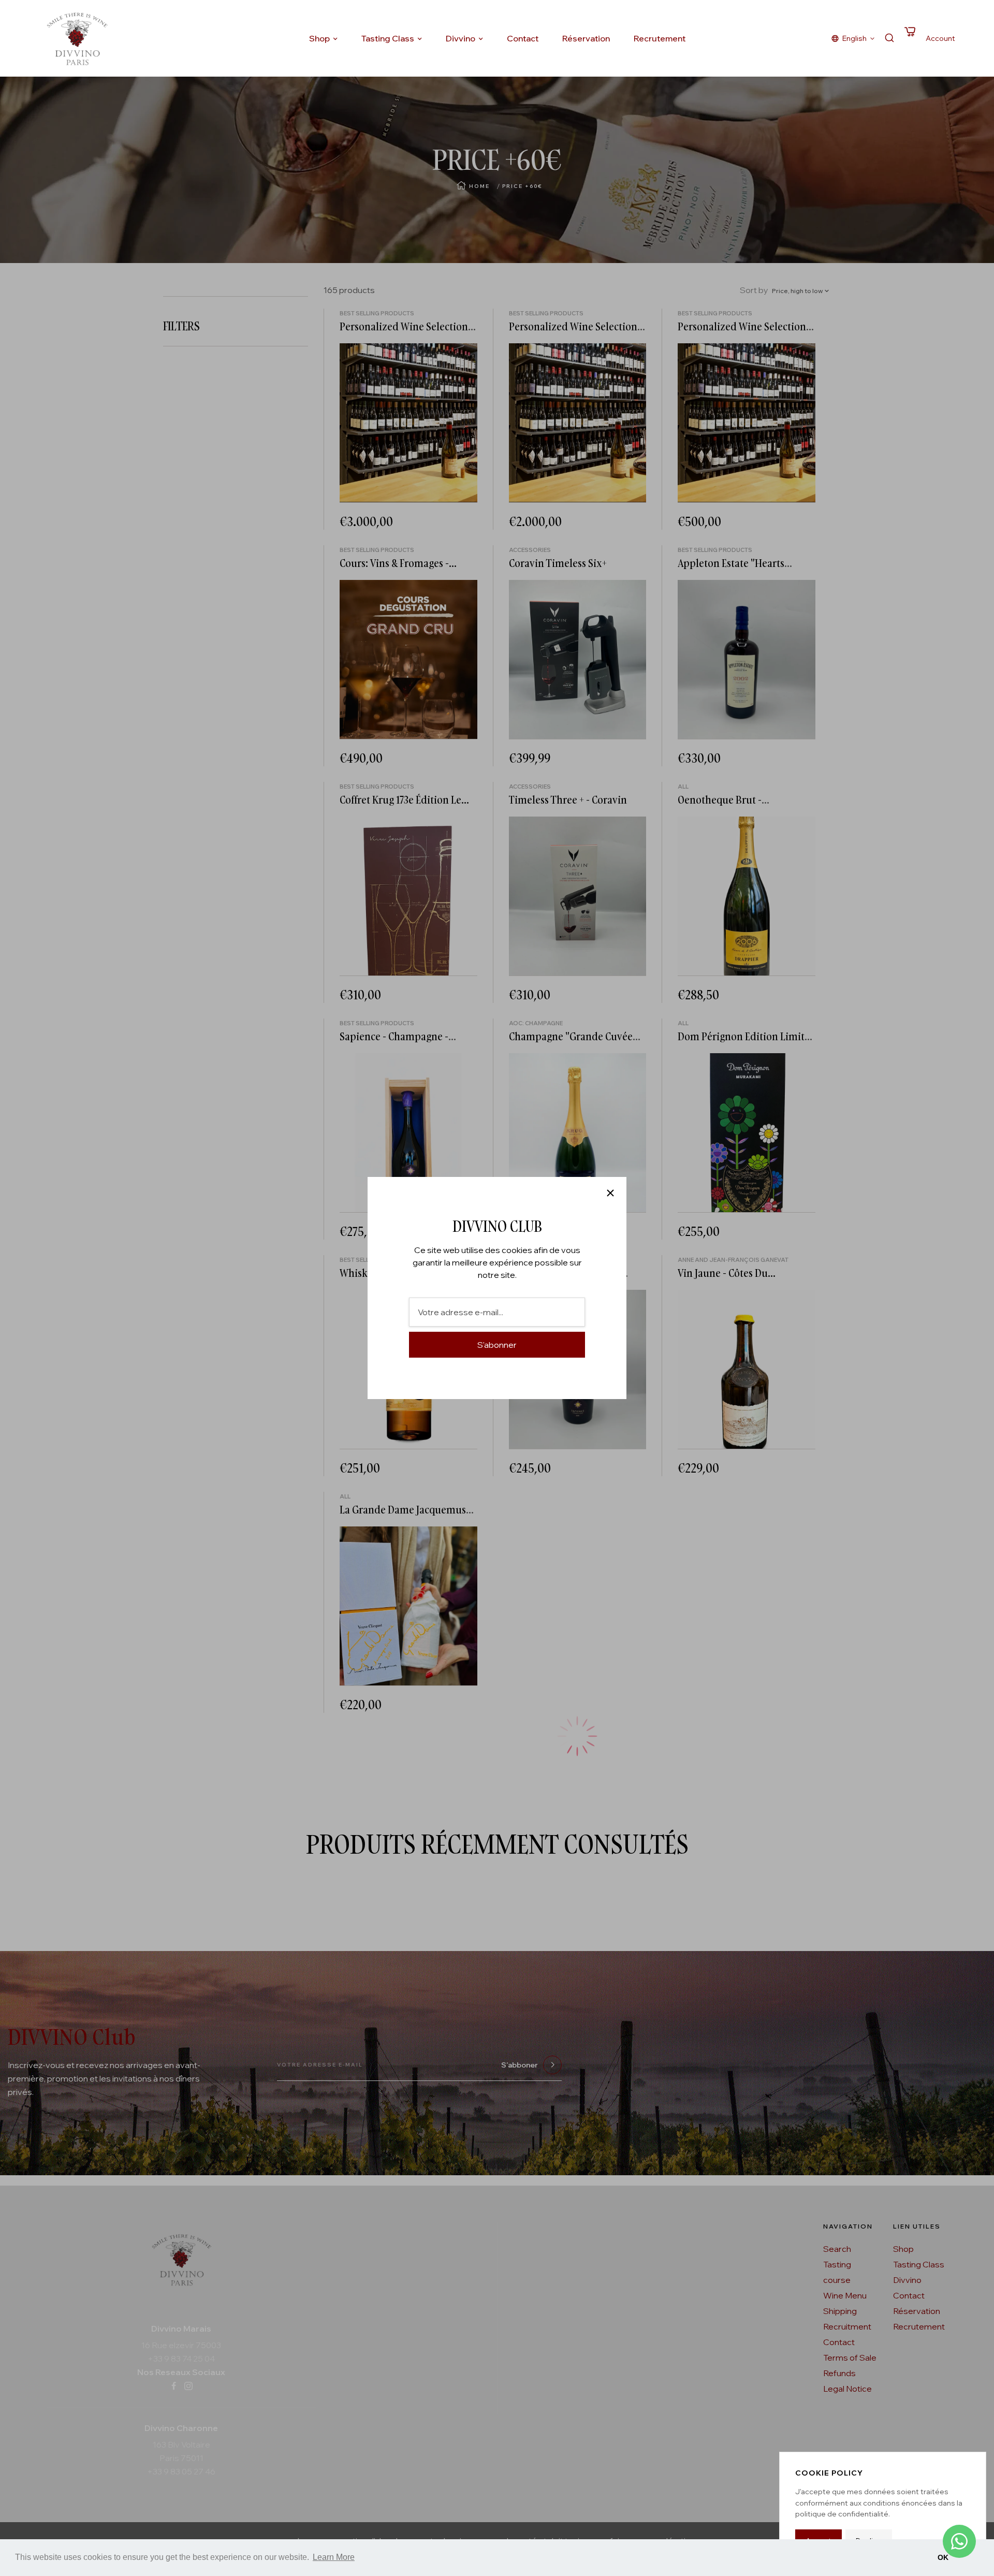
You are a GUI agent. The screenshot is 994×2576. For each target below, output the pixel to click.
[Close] (610, 1193)
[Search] (889, 39)
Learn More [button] (334, 2557)
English (854, 38)
